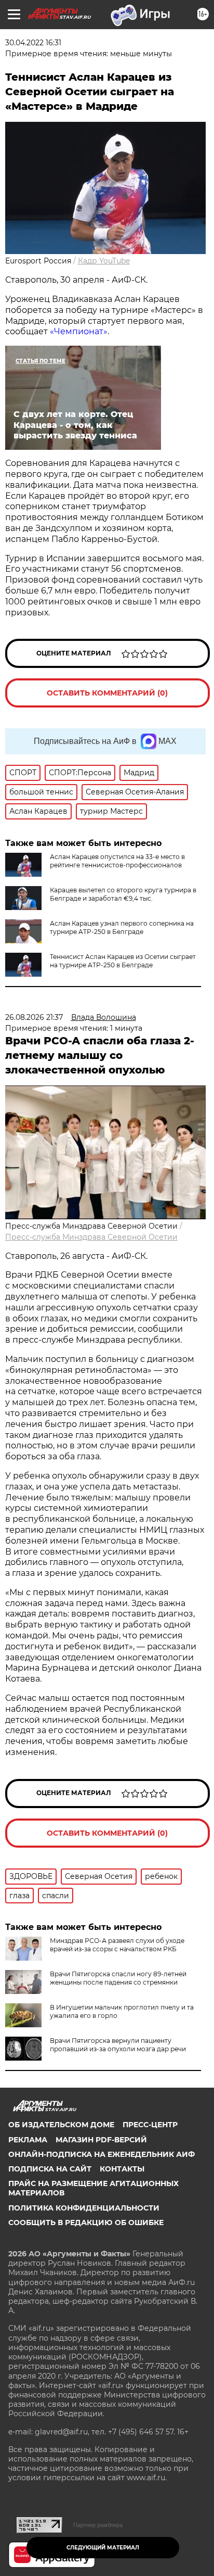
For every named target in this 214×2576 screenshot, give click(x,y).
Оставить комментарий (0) (107, 693)
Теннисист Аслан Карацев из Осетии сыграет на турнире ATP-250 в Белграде (123, 961)
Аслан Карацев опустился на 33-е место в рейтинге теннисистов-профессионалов (117, 861)
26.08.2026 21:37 (34, 1017)
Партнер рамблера (98, 2525)
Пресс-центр (150, 2125)
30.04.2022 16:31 (33, 43)
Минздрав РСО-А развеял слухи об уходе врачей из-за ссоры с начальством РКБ (117, 1945)
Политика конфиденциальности (84, 2208)
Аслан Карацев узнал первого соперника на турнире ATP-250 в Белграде (122, 927)
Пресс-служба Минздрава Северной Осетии (91, 1237)
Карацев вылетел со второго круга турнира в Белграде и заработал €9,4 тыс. (123, 894)
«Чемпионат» (79, 331)
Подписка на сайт (50, 2169)
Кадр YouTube (104, 261)
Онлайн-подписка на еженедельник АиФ (102, 2154)
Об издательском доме (61, 2125)
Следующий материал (103, 2548)
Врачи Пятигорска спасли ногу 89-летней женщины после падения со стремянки (118, 1978)
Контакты (122, 2169)
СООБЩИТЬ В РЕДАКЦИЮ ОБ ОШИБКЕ (86, 2223)
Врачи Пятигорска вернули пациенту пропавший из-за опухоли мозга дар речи (118, 2045)
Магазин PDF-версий (101, 2140)
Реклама (28, 2140)
